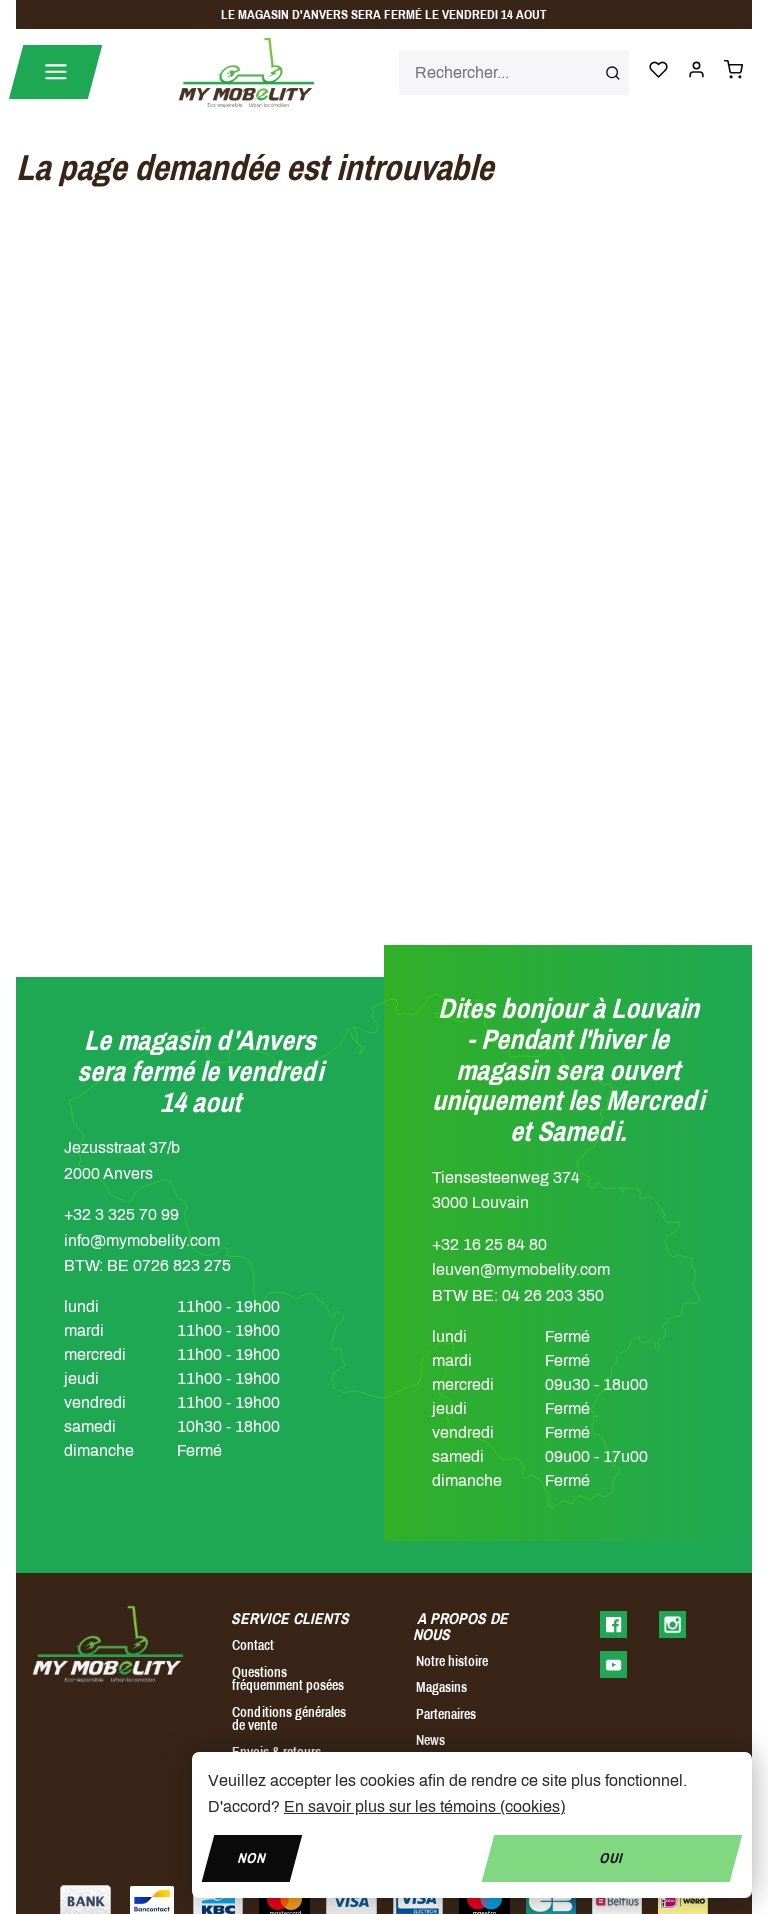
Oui (612, 1857)
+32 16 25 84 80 (489, 1244)
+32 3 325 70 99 (121, 1214)
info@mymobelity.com (142, 1240)
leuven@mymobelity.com (521, 1269)
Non (252, 1857)
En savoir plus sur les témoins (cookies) (424, 1806)
